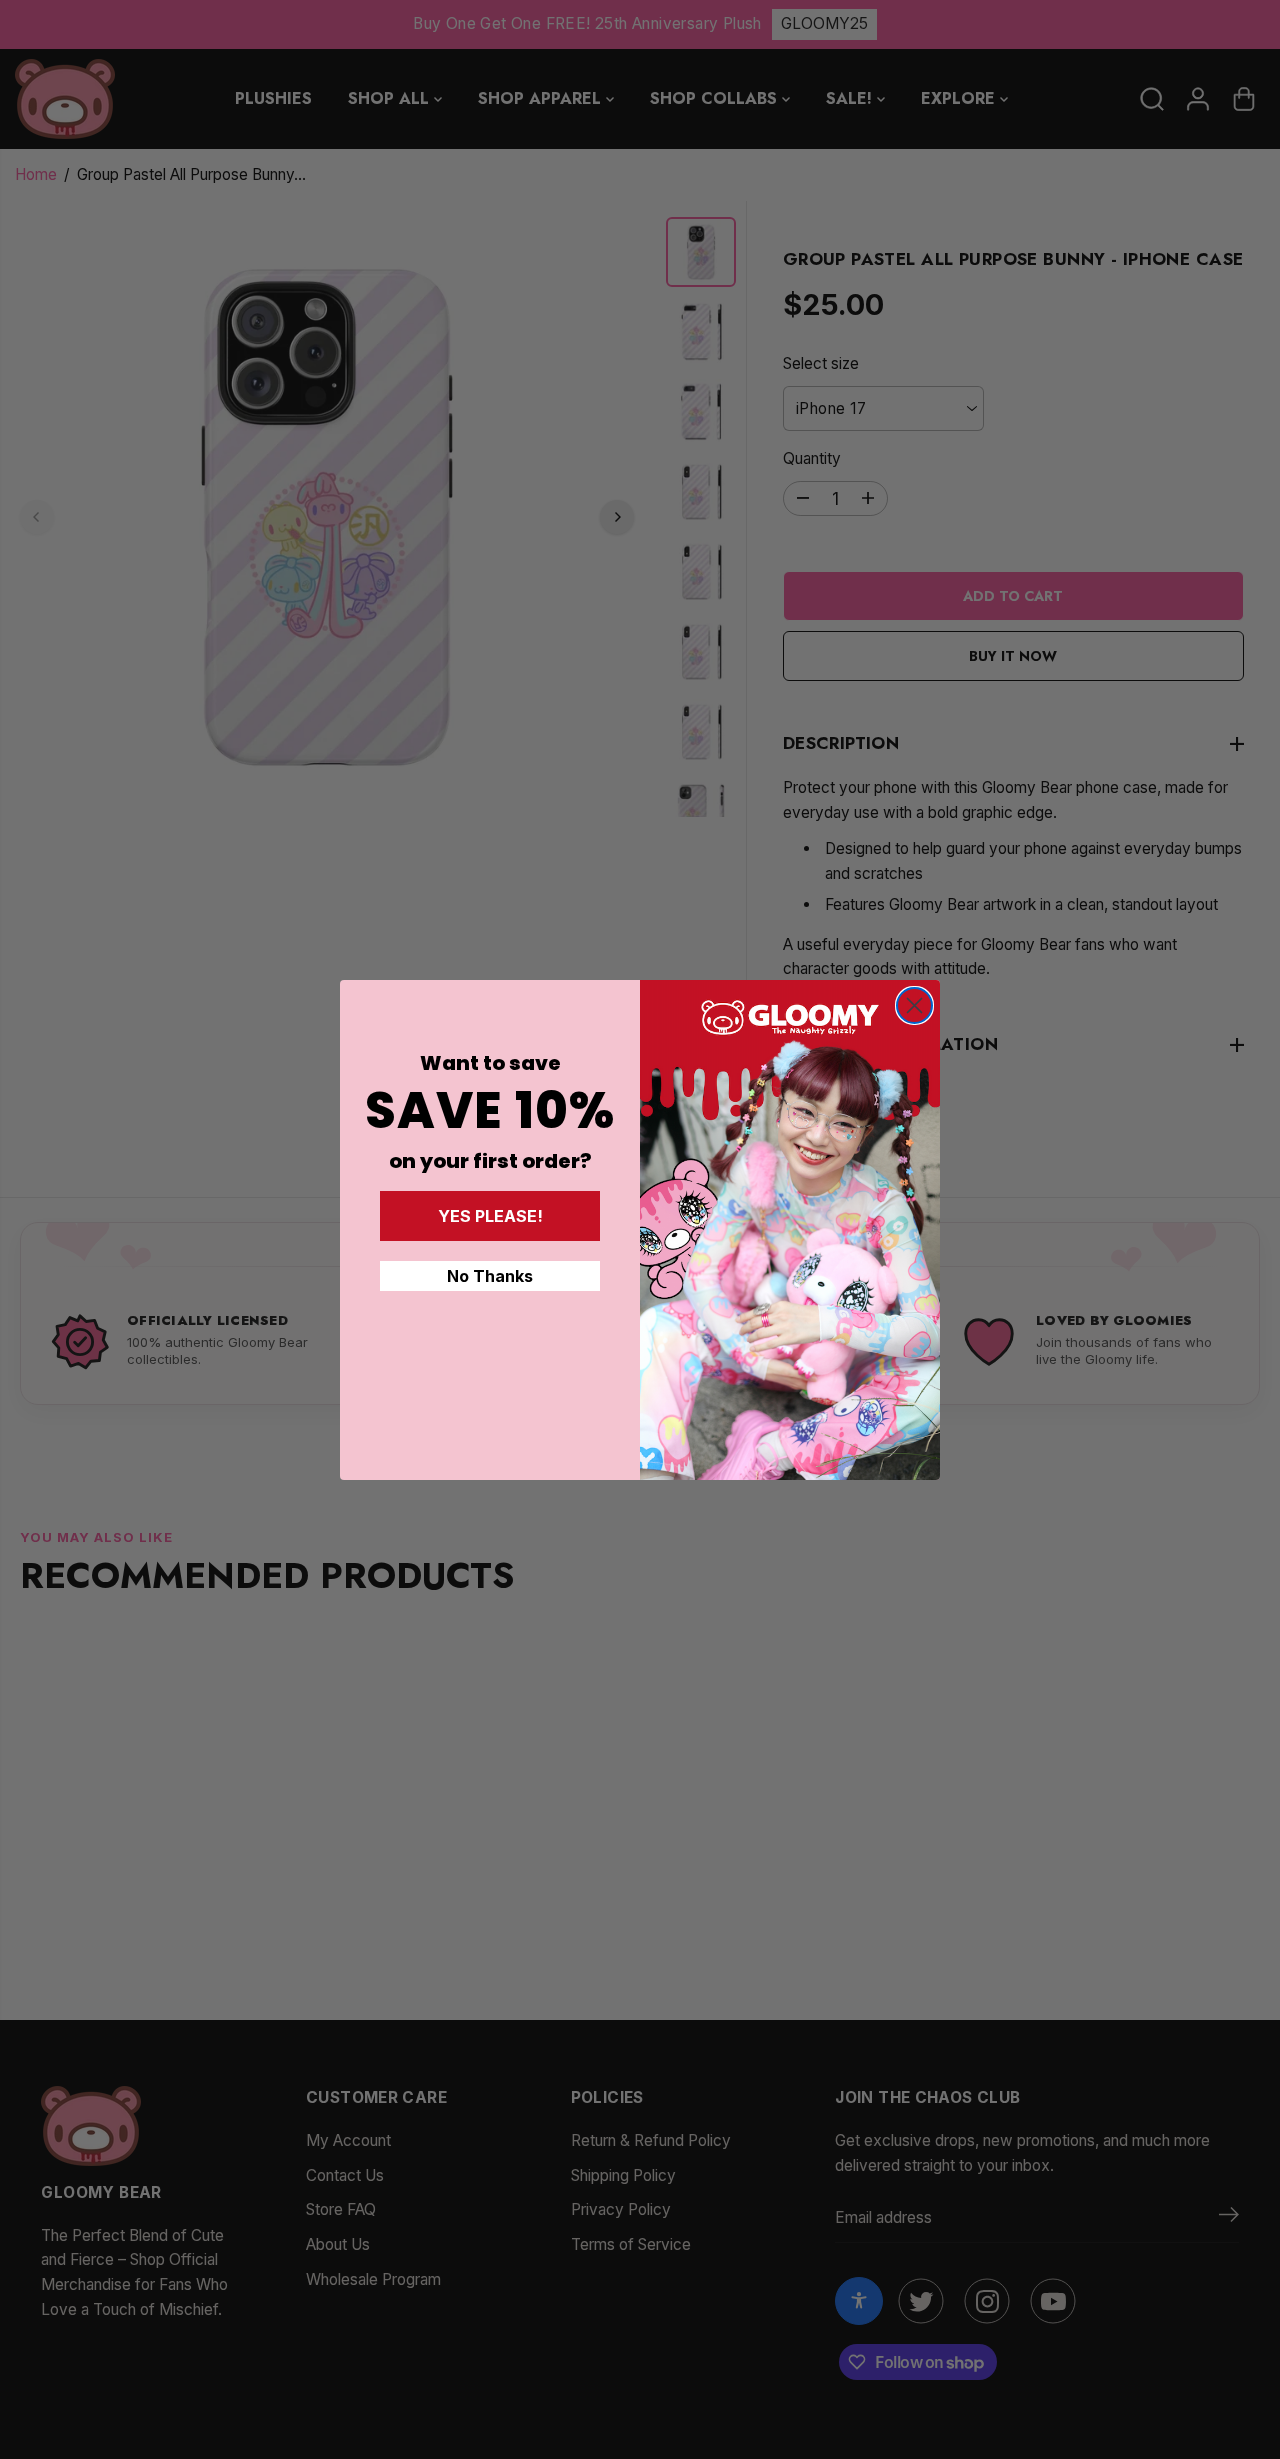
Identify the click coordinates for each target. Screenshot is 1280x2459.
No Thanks (490, 1276)
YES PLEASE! (490, 1216)
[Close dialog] (914, 1005)
